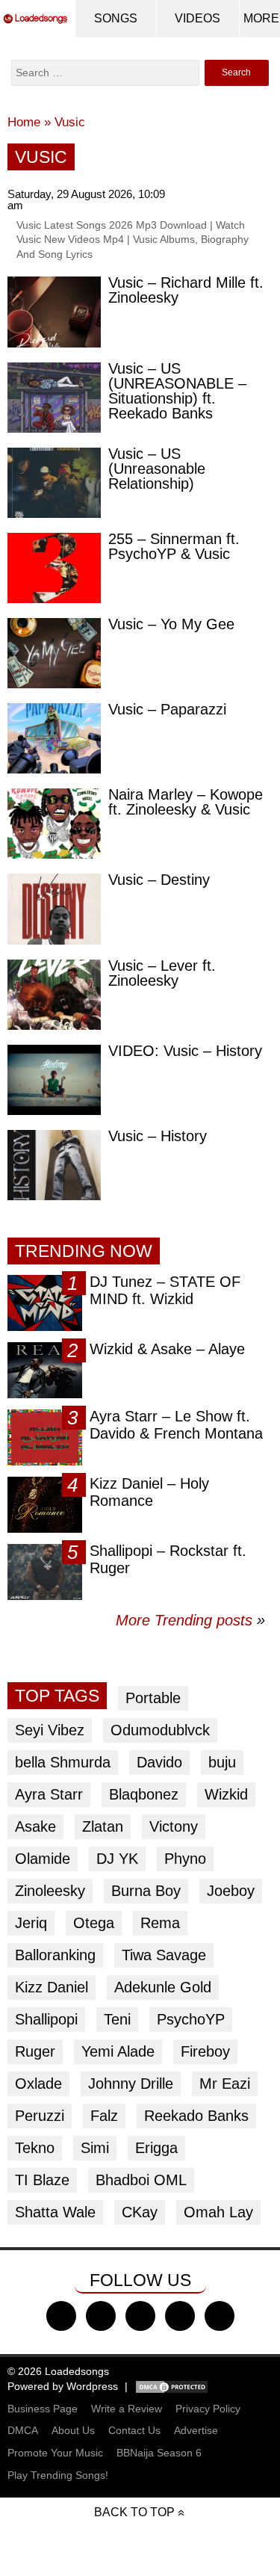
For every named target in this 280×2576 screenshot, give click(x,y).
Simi (95, 2148)
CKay (140, 2212)
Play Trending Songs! (58, 2475)
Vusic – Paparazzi (167, 709)
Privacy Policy (208, 2409)
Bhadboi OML (141, 2180)
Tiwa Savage (164, 1955)
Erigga (156, 2148)
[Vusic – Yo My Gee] (54, 653)
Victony (174, 1826)
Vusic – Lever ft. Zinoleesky (162, 973)
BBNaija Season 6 (159, 2453)
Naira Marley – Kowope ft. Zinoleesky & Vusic (186, 802)
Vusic (70, 122)
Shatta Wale (55, 2212)
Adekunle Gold (163, 1987)
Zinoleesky (50, 1891)
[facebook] (61, 2316)
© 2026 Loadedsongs (58, 2371)
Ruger (35, 2051)
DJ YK (117, 1859)
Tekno (35, 2148)
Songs (116, 18)
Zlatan (103, 1826)
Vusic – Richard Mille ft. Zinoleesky (186, 290)
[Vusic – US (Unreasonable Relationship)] (54, 483)
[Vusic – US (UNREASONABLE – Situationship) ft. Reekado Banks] (54, 398)
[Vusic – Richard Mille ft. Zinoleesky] (54, 312)
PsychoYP (191, 2019)
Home (24, 122)
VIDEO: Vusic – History (185, 1051)
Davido (159, 1762)
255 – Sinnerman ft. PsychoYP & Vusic (174, 546)
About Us (73, 2430)
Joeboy (231, 1891)
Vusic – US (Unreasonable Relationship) (157, 469)
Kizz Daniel (52, 1987)
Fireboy (205, 2051)
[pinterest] (220, 2316)
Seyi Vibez (50, 1730)
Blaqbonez (144, 1794)
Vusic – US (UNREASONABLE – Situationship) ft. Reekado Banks (177, 391)
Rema (160, 1923)
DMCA (23, 2430)
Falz (104, 2116)
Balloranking (55, 1955)
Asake (35, 1826)
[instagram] (140, 2316)
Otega (94, 1923)
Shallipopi (46, 2019)
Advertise (196, 2430)
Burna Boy (146, 1891)
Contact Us (134, 2430)
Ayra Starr (49, 1794)
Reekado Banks (196, 2116)
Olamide (43, 1859)
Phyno (185, 1859)
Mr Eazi (225, 2084)
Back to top (134, 2512)
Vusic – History (158, 1136)
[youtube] (180, 2316)
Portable (153, 1698)
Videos (197, 18)
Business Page (43, 2409)
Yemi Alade (118, 2051)
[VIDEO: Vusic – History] (54, 1080)
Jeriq (31, 1923)
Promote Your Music (55, 2453)
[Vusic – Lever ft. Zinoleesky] (54, 995)
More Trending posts (190, 1620)
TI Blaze (42, 2180)
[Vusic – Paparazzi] (54, 738)
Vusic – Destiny (159, 880)
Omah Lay (218, 2212)
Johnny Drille (131, 2084)
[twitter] (101, 2316)
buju (222, 1762)
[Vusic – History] (54, 1165)
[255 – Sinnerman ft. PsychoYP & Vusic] (54, 568)
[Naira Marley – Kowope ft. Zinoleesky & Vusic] (54, 824)
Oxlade (38, 2084)
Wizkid (226, 1794)
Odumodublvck (160, 1730)
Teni (117, 2019)
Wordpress (92, 2386)
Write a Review (127, 2409)
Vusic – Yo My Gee (171, 624)
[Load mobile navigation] (261, 19)
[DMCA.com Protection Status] (172, 2386)
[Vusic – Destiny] (54, 909)
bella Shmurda (63, 1762)
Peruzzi (40, 2116)
